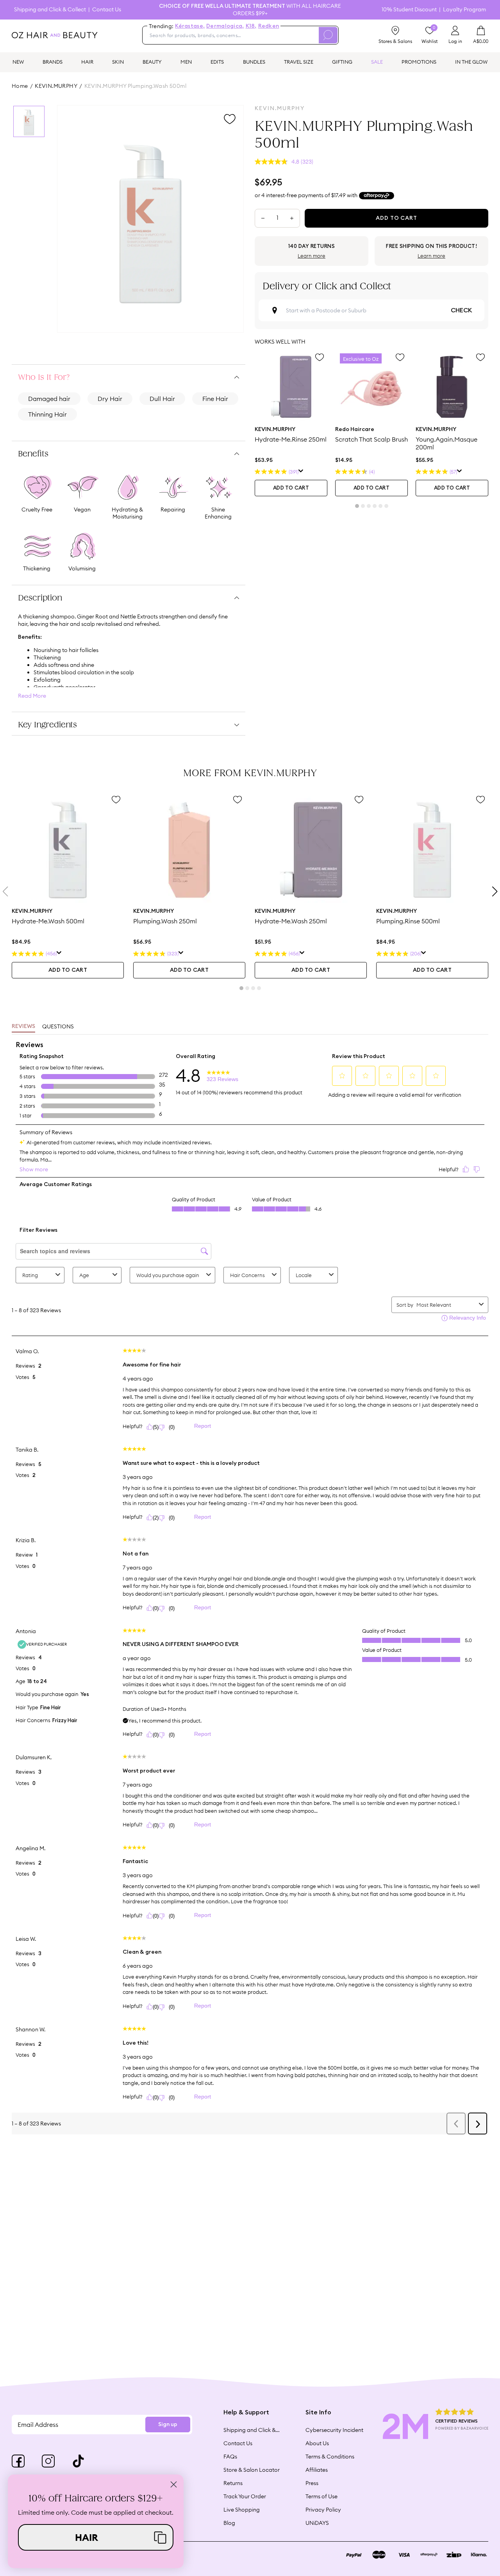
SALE (377, 62)
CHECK (461, 310)
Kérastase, (190, 26)
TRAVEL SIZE (299, 62)
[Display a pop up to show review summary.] (301, 472)
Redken (269, 26)
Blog (229, 2523)
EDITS (217, 62)
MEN (186, 62)
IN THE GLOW (471, 62)
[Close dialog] (174, 2484)
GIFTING (342, 62)
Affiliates (317, 2470)
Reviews (23, 1026)
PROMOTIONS (419, 62)
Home (20, 86)
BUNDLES (254, 62)
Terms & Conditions (330, 2457)
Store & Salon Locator (252, 2470)
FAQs (230, 2457)
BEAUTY (152, 62)
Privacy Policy (323, 2510)
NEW (18, 62)
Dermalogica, (225, 26)
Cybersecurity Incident (334, 2430)
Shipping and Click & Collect (50, 10)
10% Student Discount (409, 10)
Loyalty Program (464, 10)
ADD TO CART (291, 488)
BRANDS (53, 62)
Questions (58, 1026)
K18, (251, 26)
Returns (233, 2483)
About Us (317, 2443)
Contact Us (107, 10)
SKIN (118, 62)
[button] (96, 2537)
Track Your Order (245, 2496)
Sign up (168, 2425)
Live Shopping (242, 2510)
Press (312, 2483)
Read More (32, 696)
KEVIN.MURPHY (56, 86)
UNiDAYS (317, 2523)
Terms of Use (321, 2496)
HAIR (87, 62)
